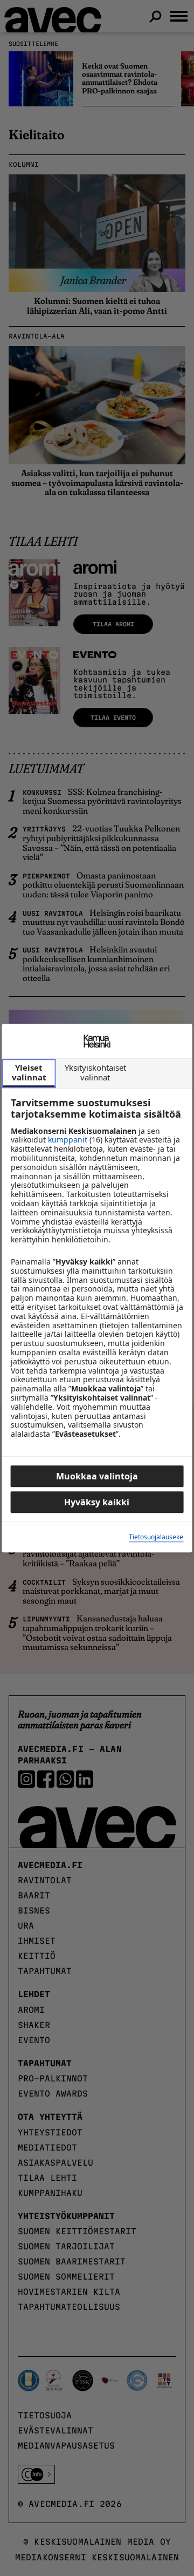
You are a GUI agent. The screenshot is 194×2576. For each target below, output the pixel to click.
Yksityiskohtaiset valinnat (95, 1072)
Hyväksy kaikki (97, 1502)
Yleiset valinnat (29, 1072)
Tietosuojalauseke (156, 1537)
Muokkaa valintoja (97, 1476)
